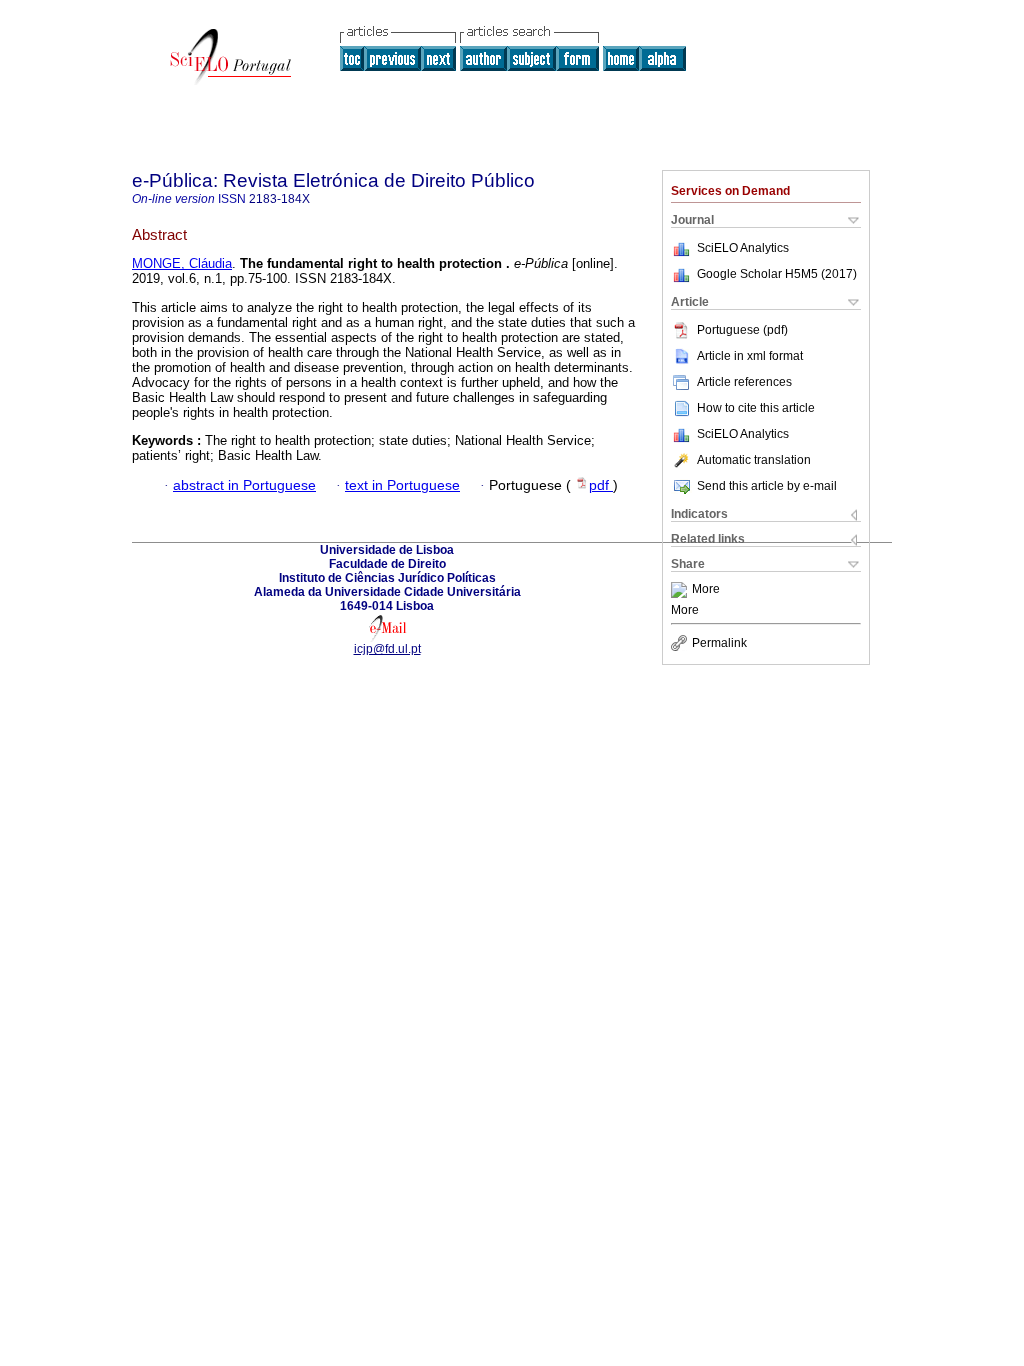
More (706, 590)
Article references (744, 382)
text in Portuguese (402, 485)
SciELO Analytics (743, 248)
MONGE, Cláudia (182, 263)
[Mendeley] (681, 590)
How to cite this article (756, 408)
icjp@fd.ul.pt (387, 649)
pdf (601, 485)
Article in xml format (750, 356)
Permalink (719, 643)
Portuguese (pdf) (742, 330)
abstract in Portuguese (244, 485)
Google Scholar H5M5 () (777, 274)
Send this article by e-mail (767, 486)
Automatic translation (754, 460)
